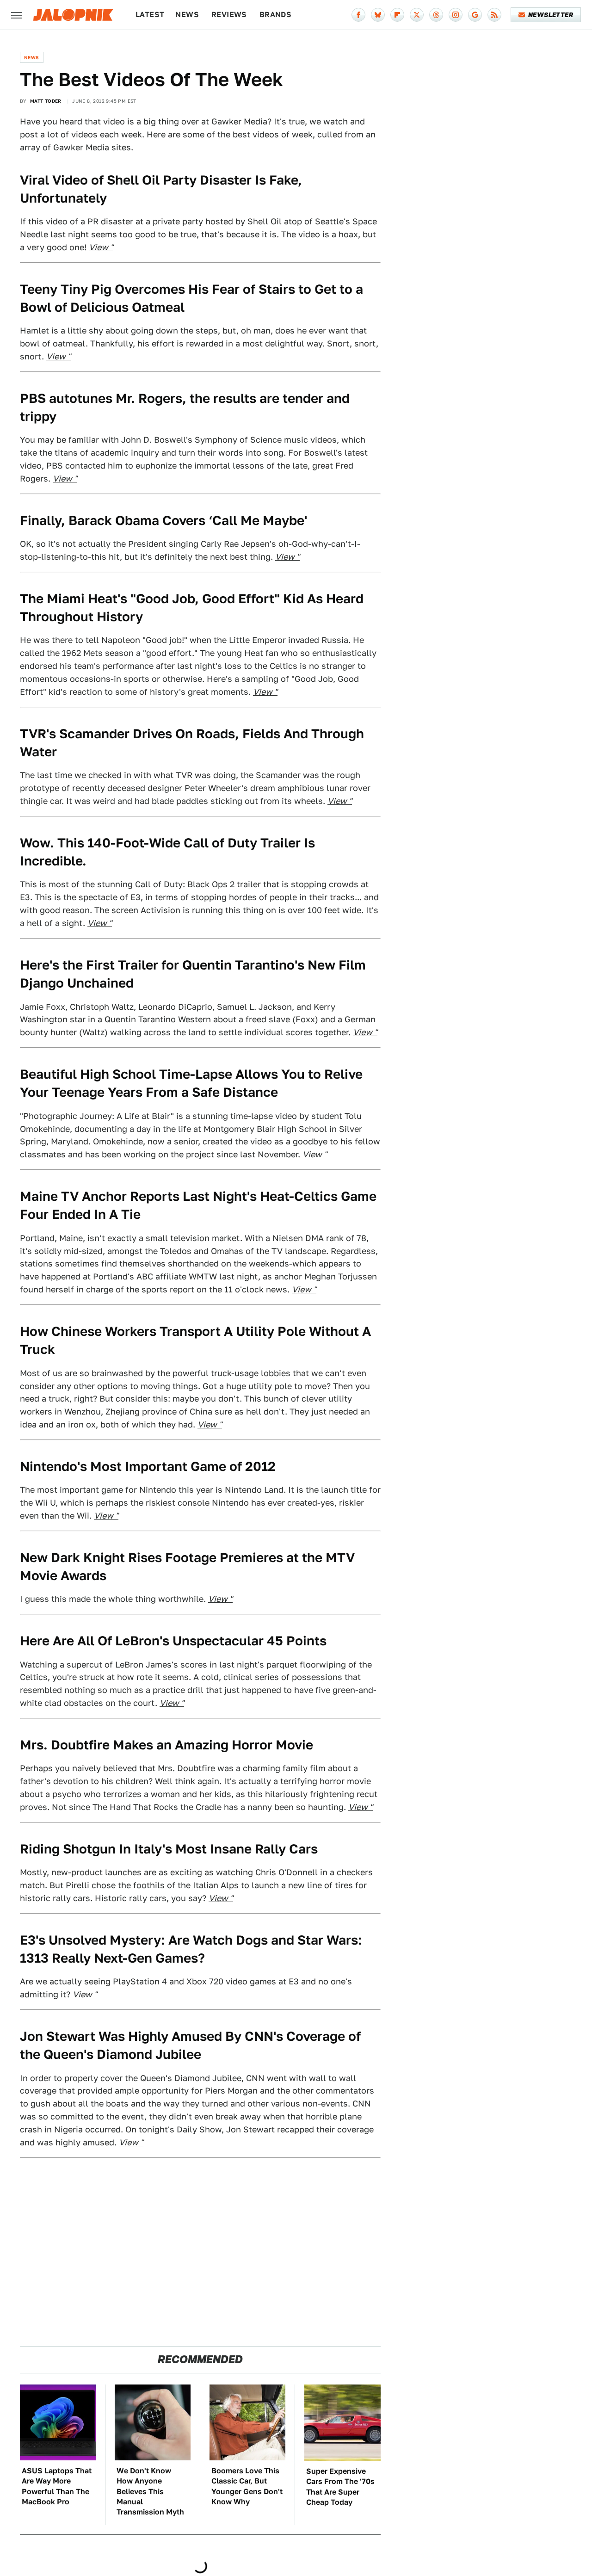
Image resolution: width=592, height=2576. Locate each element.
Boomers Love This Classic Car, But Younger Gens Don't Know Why (247, 2486)
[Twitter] (417, 15)
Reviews (229, 15)
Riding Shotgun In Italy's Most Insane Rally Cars (169, 1849)
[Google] (475, 15)
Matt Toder (46, 101)
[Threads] (436, 15)
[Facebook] (358, 15)
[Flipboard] (397, 15)
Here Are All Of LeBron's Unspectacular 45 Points (173, 1640)
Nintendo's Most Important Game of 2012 (148, 1466)
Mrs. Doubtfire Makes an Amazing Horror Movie (166, 1745)
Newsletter (551, 15)
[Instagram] (456, 15)
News (187, 15)
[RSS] (494, 15)
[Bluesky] (378, 15)
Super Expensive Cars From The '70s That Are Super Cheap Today (340, 2487)
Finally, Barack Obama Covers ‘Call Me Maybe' (163, 520)
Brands (275, 15)
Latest (150, 15)
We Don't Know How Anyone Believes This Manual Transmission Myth (150, 2492)
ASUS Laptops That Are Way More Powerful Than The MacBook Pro (57, 2486)
